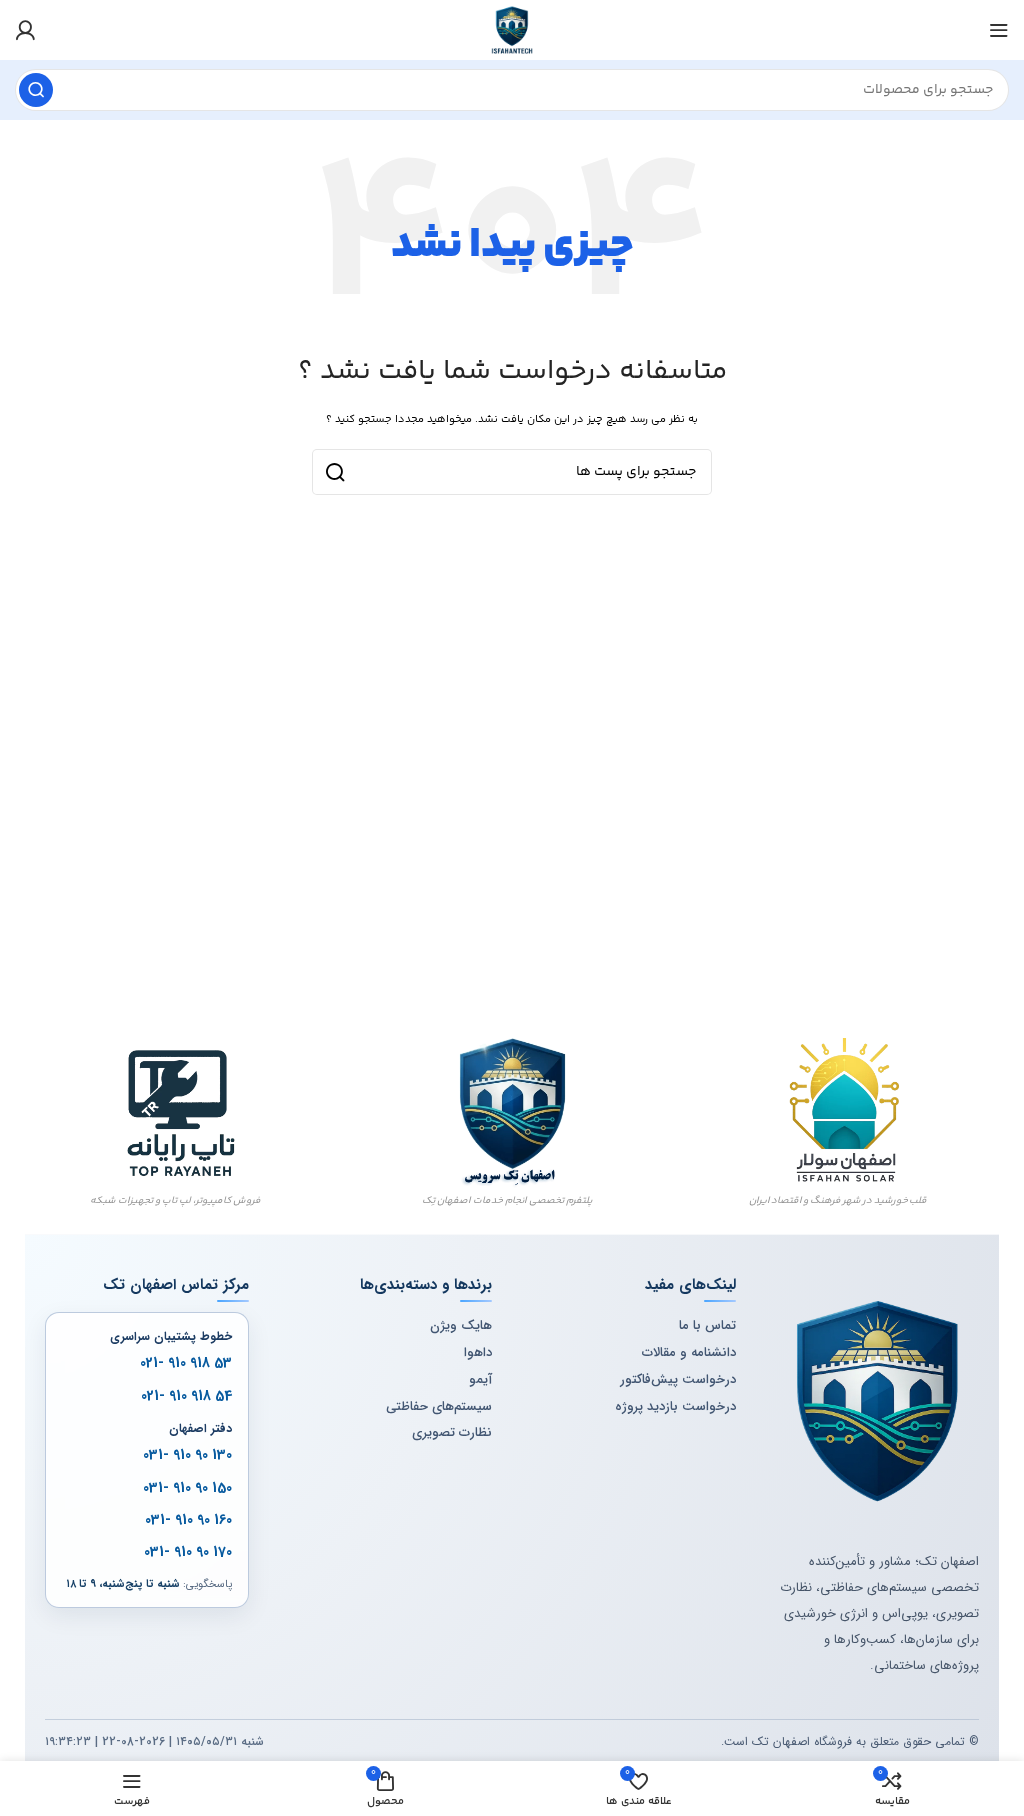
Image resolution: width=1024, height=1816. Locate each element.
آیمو (480, 1380)
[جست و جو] (36, 90)
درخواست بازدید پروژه (675, 1407)
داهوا (478, 1353)
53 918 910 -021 (186, 1363)
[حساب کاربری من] (25, 30)
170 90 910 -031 (188, 1552)
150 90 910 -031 (187, 1488)
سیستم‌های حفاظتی (439, 1407)
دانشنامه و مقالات (689, 1353)
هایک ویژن (461, 1326)
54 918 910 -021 (186, 1396)
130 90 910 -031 (187, 1455)
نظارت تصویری (452, 1433)
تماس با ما (707, 1326)
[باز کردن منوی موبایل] (999, 30)
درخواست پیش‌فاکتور (678, 1380)
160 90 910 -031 (188, 1520)
